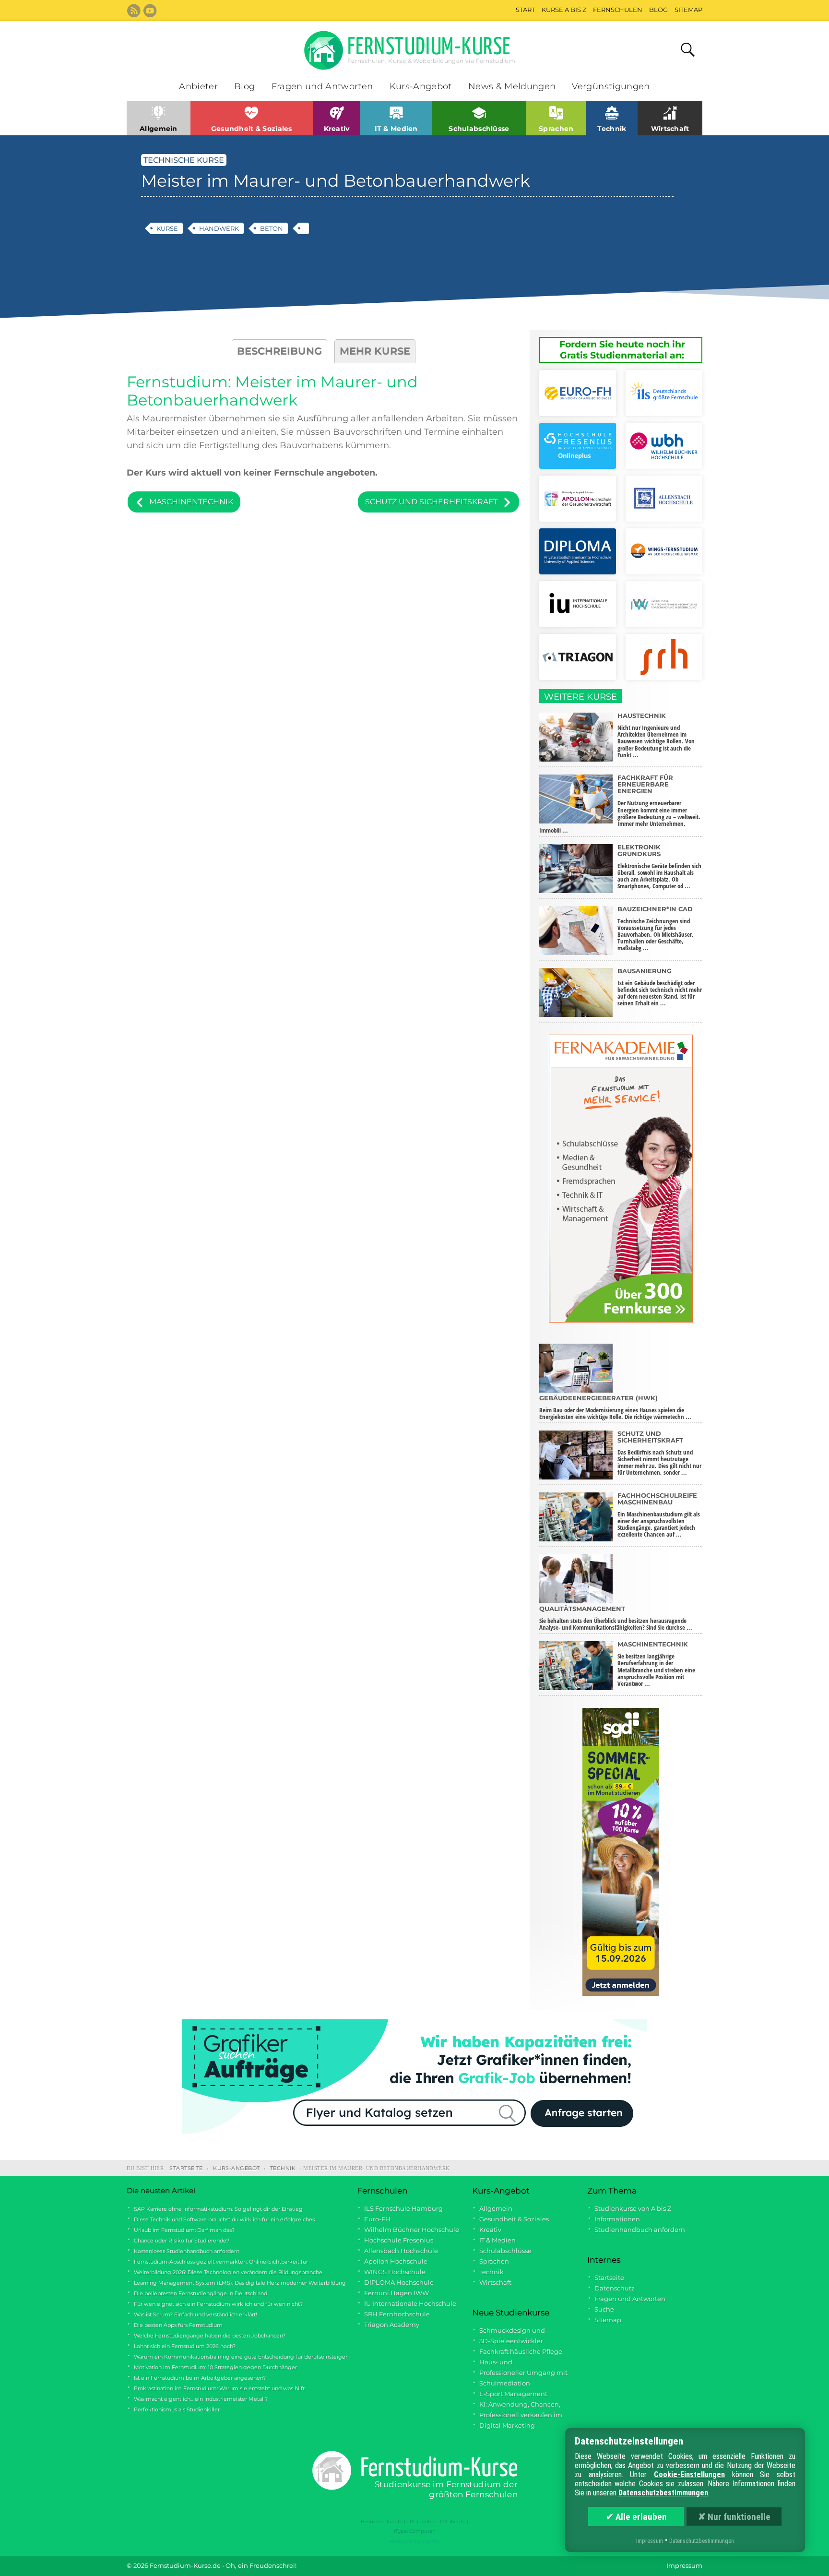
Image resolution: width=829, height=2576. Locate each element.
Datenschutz (615, 2288)
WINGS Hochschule (395, 2272)
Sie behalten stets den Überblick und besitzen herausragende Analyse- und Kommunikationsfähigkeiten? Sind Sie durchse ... (616, 1618)
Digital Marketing (507, 2426)
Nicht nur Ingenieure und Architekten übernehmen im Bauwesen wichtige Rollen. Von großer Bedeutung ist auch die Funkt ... (656, 735)
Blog (658, 10)
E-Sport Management (513, 2394)
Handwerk (219, 228)
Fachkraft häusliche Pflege (521, 2352)
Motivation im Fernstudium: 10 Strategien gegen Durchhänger (215, 2367)
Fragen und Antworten (322, 86)
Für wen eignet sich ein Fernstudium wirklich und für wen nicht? (218, 2304)
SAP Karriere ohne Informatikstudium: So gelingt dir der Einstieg (218, 2209)
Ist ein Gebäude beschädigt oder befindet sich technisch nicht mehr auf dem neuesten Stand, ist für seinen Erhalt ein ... (660, 987)
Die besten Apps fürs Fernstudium (178, 2325)
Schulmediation (505, 2383)
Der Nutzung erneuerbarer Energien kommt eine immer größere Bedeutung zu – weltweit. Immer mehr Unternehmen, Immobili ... (620, 804)
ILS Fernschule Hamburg (403, 2209)
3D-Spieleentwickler (511, 2341)
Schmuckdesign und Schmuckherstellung (509, 2331)
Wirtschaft (495, 2283)
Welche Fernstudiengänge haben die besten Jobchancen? (210, 2336)
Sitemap (688, 10)
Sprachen (494, 2261)
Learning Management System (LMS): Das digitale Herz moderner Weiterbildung (240, 2283)
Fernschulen (618, 10)
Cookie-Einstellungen (689, 2475)
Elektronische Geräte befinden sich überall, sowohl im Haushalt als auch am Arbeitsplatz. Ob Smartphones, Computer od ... (659, 867)
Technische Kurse (184, 160)
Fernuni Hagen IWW (397, 2293)
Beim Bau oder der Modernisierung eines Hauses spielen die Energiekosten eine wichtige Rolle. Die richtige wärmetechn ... (615, 1408)
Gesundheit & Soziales (514, 2219)
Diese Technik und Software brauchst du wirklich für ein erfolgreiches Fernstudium (221, 2220)
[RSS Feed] (134, 11)
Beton (272, 228)
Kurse (167, 228)
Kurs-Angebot (421, 86)
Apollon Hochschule (396, 2261)
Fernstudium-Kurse (431, 50)
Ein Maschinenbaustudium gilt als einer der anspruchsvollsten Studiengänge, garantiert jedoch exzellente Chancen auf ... (659, 1515)
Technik (283, 2168)
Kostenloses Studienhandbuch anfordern (187, 2251)
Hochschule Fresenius (399, 2240)
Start (525, 10)
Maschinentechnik (191, 502)
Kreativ (490, 2230)
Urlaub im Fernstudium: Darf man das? (184, 2230)
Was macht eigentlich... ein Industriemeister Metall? (201, 2399)
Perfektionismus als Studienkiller (177, 2409)
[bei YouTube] (150, 11)
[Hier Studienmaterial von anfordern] (664, 394)
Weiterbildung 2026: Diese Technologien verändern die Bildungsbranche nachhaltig (225, 2273)
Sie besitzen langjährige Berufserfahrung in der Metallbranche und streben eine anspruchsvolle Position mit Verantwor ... (656, 1664)
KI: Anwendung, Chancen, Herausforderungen (516, 2405)
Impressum (684, 2566)
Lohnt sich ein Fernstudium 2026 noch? (185, 2346)
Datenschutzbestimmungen (663, 2493)
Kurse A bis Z (564, 10)
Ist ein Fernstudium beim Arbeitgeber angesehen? (200, 2378)
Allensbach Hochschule (401, 2251)
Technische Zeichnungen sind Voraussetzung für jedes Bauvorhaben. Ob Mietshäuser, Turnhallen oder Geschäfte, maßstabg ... (656, 929)
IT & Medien (497, 2240)
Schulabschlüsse (505, 2251)
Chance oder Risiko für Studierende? (182, 2241)
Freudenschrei (272, 2566)
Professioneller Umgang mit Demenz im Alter (520, 2373)
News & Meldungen (512, 86)
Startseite (186, 2168)
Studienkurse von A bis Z (633, 2209)
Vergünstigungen (611, 86)
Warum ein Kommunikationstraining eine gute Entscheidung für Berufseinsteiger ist (237, 2357)
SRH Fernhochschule (397, 2314)
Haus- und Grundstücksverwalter (507, 2363)
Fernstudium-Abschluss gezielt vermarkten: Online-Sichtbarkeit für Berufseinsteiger (217, 2262)
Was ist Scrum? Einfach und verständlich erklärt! (195, 2314)
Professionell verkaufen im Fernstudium (517, 2416)
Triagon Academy (392, 2325)
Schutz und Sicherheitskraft (431, 502)
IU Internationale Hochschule (410, 2304)
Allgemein (496, 2209)
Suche (604, 2309)
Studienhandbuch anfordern (640, 2230)
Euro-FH (377, 2219)
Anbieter (198, 86)
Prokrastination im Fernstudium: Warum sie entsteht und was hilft (219, 2388)
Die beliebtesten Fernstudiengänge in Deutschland (201, 2293)
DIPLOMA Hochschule (399, 2283)
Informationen (617, 2219)
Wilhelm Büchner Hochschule (412, 2230)
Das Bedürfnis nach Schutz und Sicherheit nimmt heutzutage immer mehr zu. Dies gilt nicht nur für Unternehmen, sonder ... (659, 1453)
